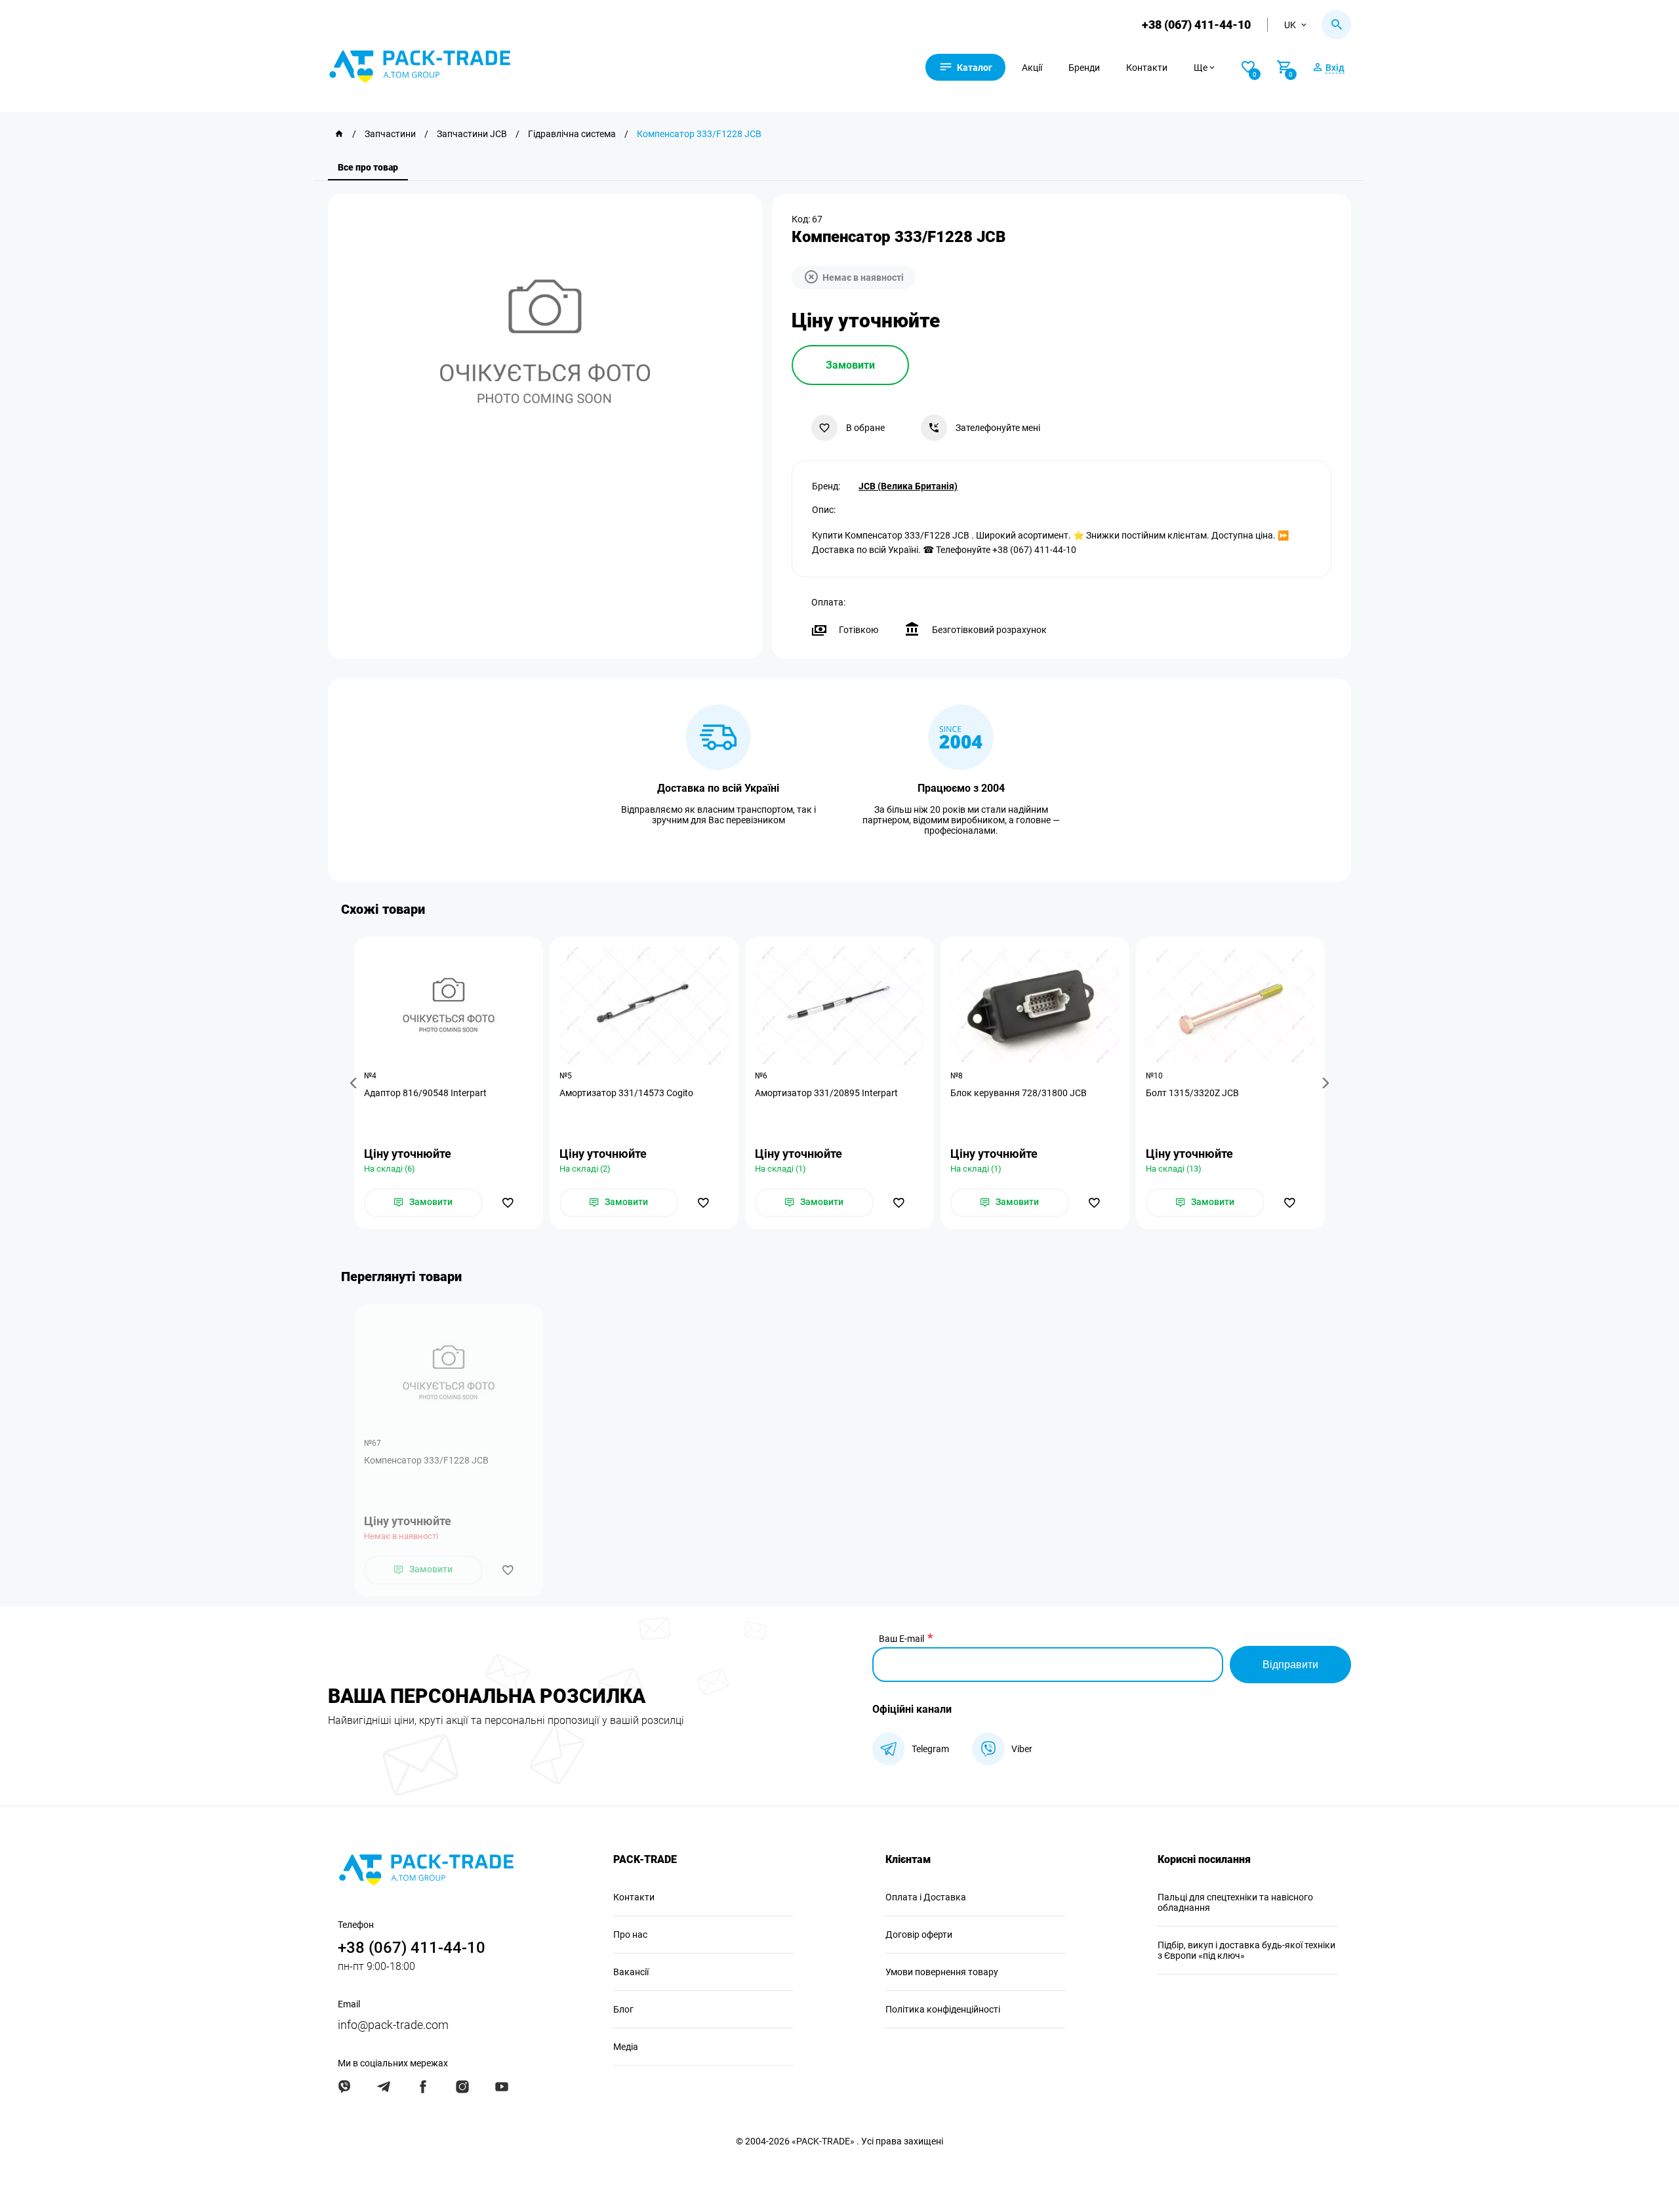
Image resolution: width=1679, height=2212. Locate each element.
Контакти (1147, 68)
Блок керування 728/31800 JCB (1019, 1093)
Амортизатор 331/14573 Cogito (626, 1093)
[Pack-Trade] (339, 134)
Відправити (1290, 1665)
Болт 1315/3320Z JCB (1192, 1093)
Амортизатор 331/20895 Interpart (826, 1093)
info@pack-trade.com (393, 2025)
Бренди (1084, 68)
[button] (355, 1083)
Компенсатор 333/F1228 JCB (426, 1460)
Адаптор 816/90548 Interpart (425, 1093)
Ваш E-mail (901, 1639)
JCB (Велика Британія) (908, 486)
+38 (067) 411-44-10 (1196, 25)
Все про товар (368, 167)
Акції (1032, 68)
